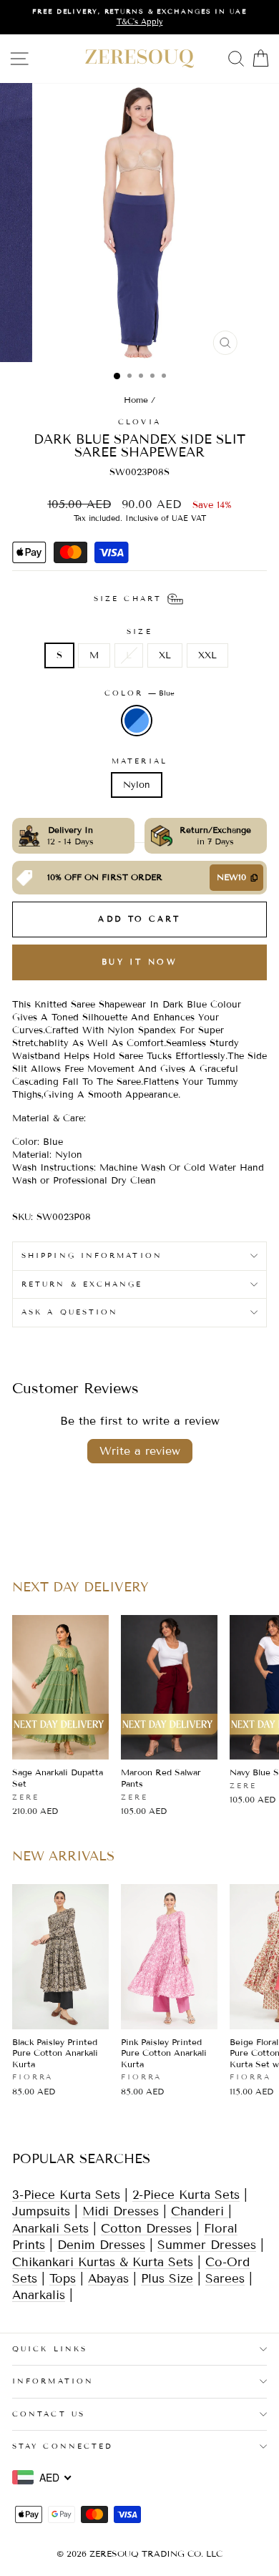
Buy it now (139, 962)
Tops (63, 2279)
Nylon (137, 785)
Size (139, 631)
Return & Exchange (82, 1284)
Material (139, 761)
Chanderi (200, 2211)
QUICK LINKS (50, 2349)
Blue (137, 721)
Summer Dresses (207, 2245)
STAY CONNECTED (63, 2446)
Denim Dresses (101, 2245)
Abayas (108, 2279)
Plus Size (167, 2279)
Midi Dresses (121, 2211)
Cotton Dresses (146, 2229)
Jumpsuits (41, 2211)
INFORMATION (53, 2381)
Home (136, 400)
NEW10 (231, 877)
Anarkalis (39, 2295)
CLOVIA (139, 422)
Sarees (225, 2279)
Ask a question (70, 1312)
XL (165, 655)
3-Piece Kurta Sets (66, 2195)
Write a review (140, 1451)
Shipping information (92, 1255)
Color (140, 693)
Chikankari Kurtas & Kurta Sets (103, 2262)
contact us (49, 2414)
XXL (207, 655)
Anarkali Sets (50, 2229)
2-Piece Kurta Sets (186, 2195)
